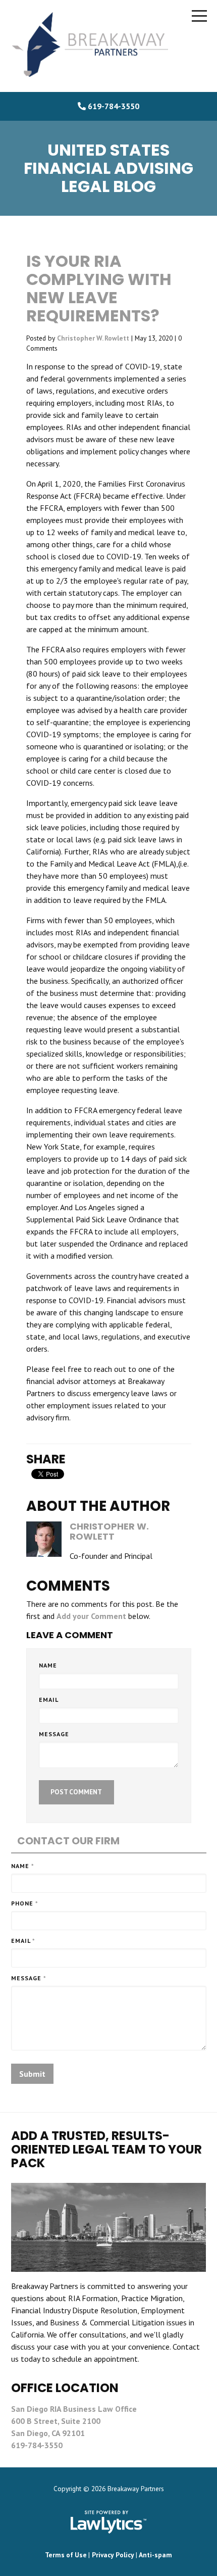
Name (48, 1665)
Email (49, 1700)
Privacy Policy (113, 2555)
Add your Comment (91, 1616)
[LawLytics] (108, 2522)
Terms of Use (66, 2555)
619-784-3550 (114, 106)
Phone (25, 1903)
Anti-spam (155, 2555)
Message (54, 1734)
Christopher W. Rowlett (93, 338)
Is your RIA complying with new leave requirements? (99, 288)
